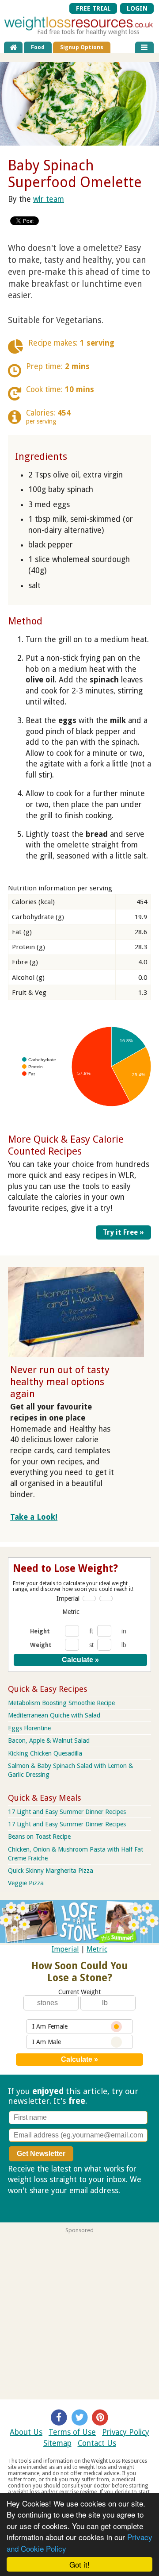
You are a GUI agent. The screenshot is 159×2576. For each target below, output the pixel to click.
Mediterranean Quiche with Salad (54, 1715)
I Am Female (50, 2026)
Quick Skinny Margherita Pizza (51, 1871)
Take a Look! (34, 1517)
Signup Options (82, 47)
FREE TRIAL (93, 8)
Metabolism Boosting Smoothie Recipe (61, 1703)
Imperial (68, 1598)
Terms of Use (72, 2432)
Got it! (79, 2564)
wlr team (49, 199)
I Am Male (47, 2042)
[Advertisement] (79, 2313)
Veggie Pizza (26, 1883)
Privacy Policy (126, 2432)
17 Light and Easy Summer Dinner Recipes (67, 1812)
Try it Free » (123, 1232)
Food (38, 47)
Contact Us (97, 2443)
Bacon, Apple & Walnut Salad (49, 1740)
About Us (26, 2432)
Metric (71, 1612)
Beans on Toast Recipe (39, 1837)
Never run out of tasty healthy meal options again (60, 1382)
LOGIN (137, 8)
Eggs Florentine (29, 1728)
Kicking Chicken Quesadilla (45, 1753)
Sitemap (57, 2443)
